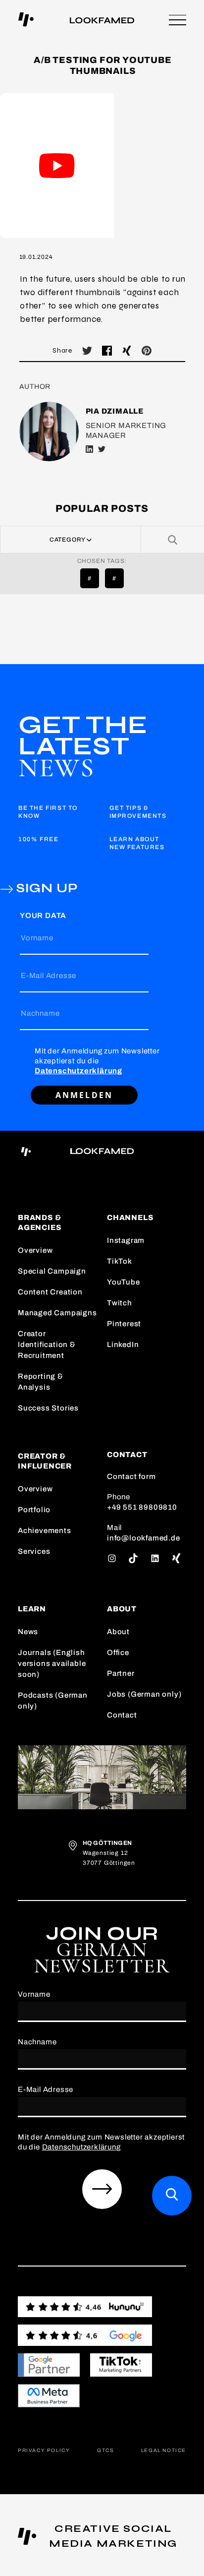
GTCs (105, 2450)
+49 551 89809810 (142, 1507)
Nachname (40, 1013)
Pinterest (124, 1324)
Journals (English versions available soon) (52, 1663)
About (118, 1632)
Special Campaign (52, 1271)
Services (34, 1551)
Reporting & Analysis (41, 1382)
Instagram (126, 1240)
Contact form (131, 1476)
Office (118, 1653)
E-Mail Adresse (49, 976)
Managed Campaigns (57, 1313)
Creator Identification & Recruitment (47, 1345)
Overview (35, 1250)
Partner (121, 1673)
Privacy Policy (44, 2450)
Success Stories (48, 1408)
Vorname (37, 938)
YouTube (124, 1282)
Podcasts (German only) (53, 1701)
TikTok (120, 1261)
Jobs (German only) (144, 1694)
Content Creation (50, 1292)
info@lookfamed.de (144, 1538)
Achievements (45, 1531)
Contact (122, 1715)
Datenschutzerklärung (78, 1071)
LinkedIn (123, 1345)
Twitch (120, 1303)
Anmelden (84, 1095)
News (28, 1632)
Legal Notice (164, 2450)
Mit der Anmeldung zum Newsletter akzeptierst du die (97, 1061)
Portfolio (34, 1510)
